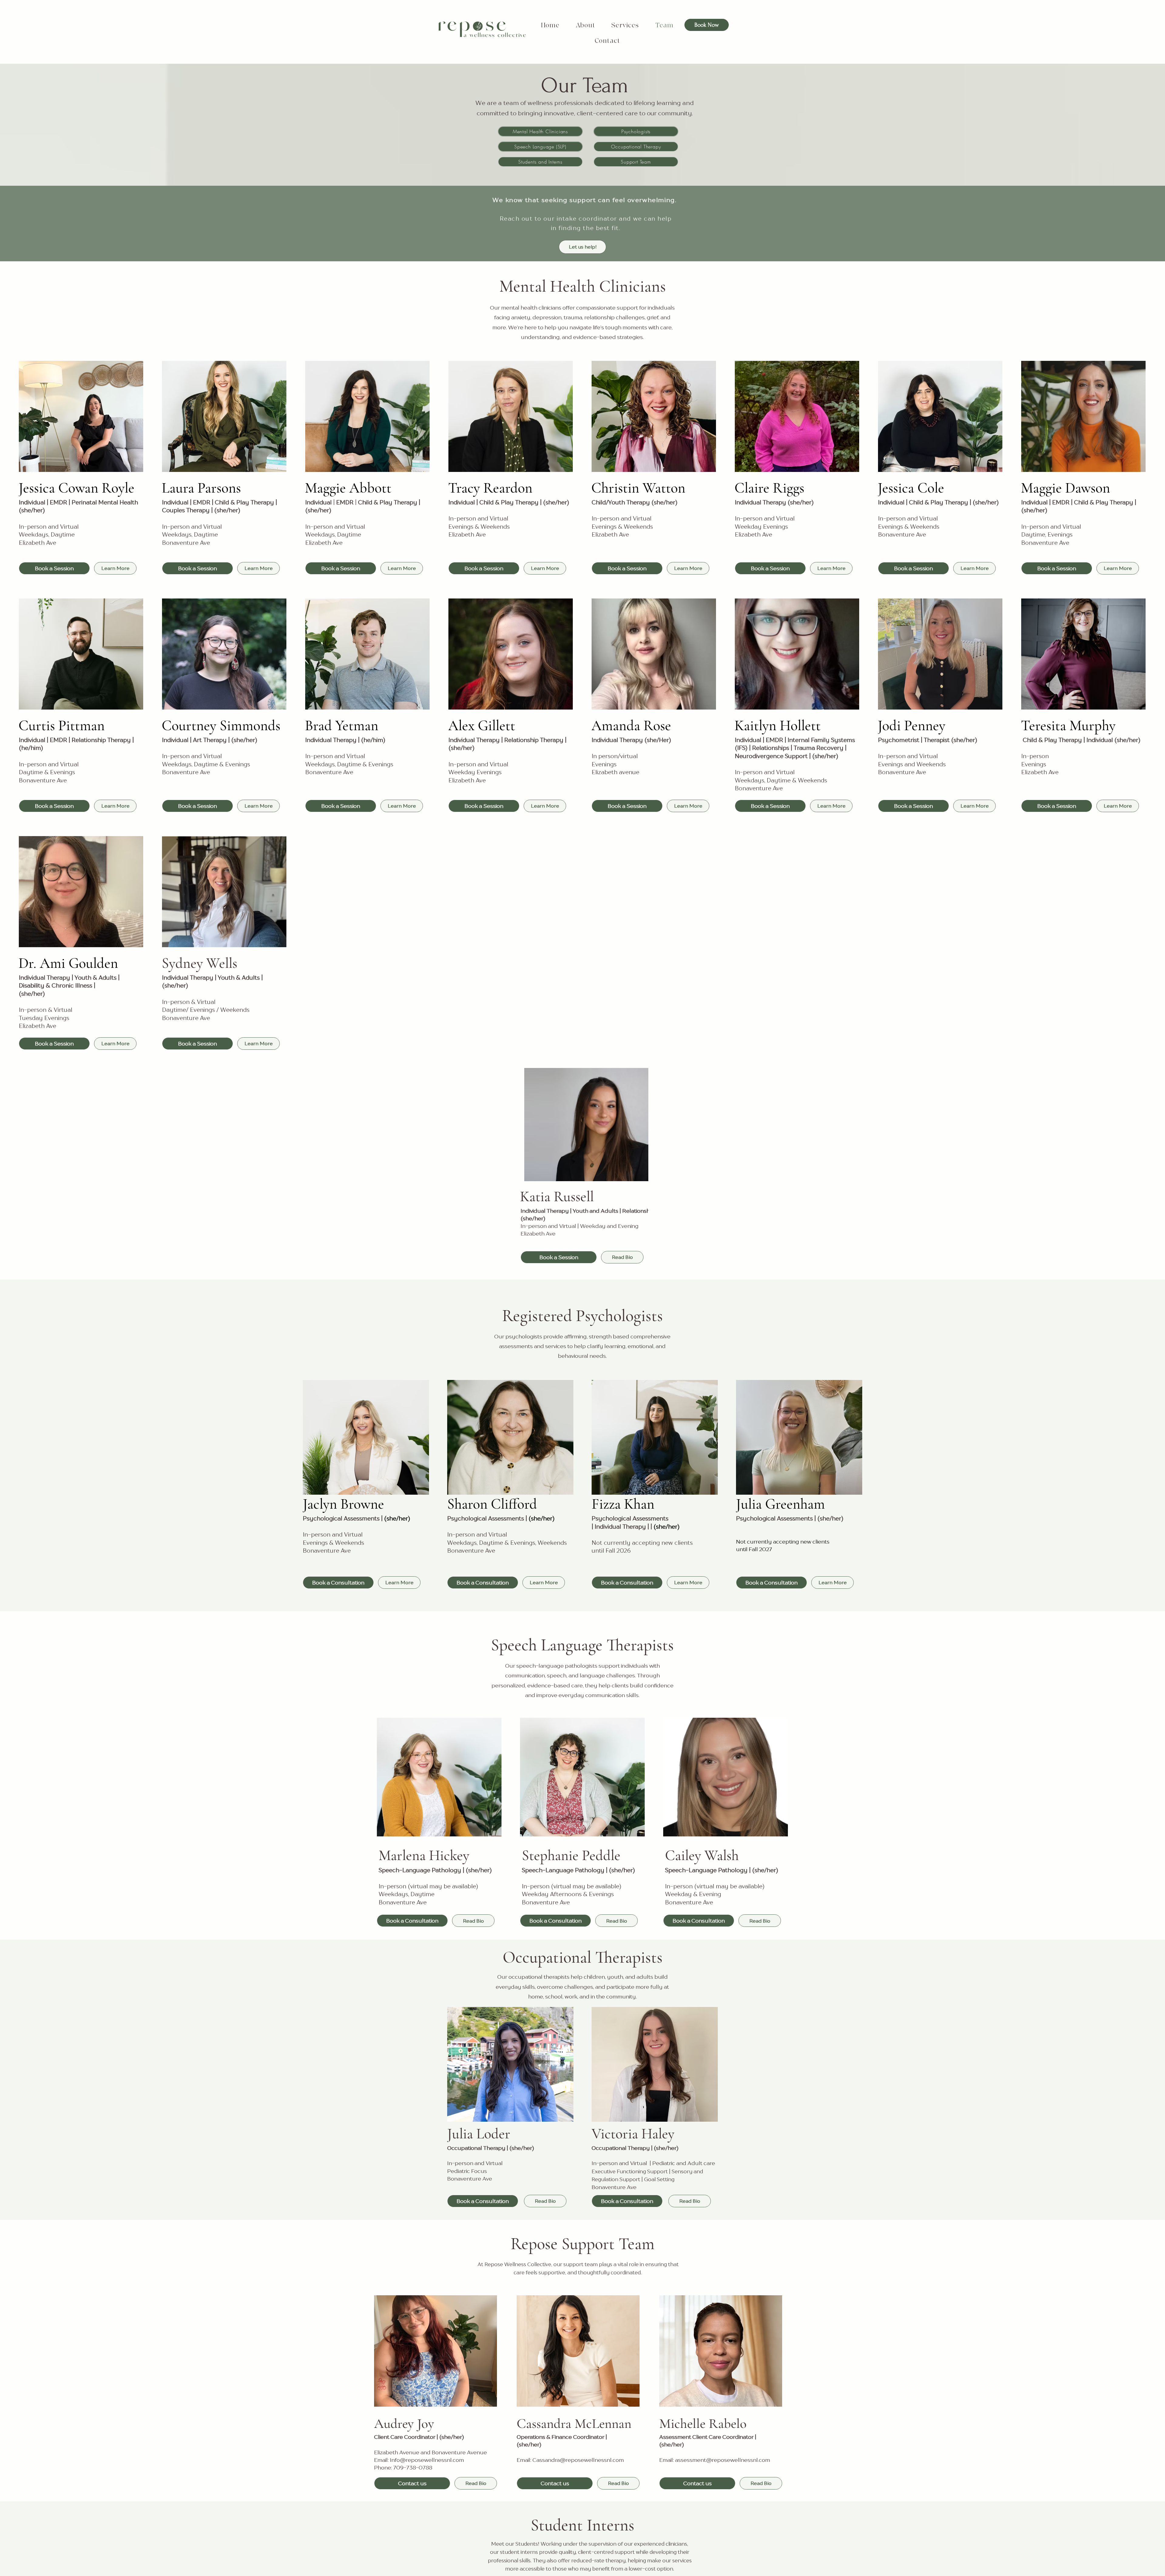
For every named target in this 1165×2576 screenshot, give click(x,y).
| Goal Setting (658, 2179)
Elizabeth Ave (538, 1234)
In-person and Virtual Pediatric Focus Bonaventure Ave (475, 2171)
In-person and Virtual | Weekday (563, 1226)
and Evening (622, 1226)
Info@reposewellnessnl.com (427, 2460)
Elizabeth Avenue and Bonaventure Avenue (431, 2452)
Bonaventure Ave (614, 2187)
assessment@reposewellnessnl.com (723, 2460)
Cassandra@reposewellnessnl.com (578, 2460)
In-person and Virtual (620, 2163)
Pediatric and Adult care (684, 2163)
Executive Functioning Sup (630, 2171)
